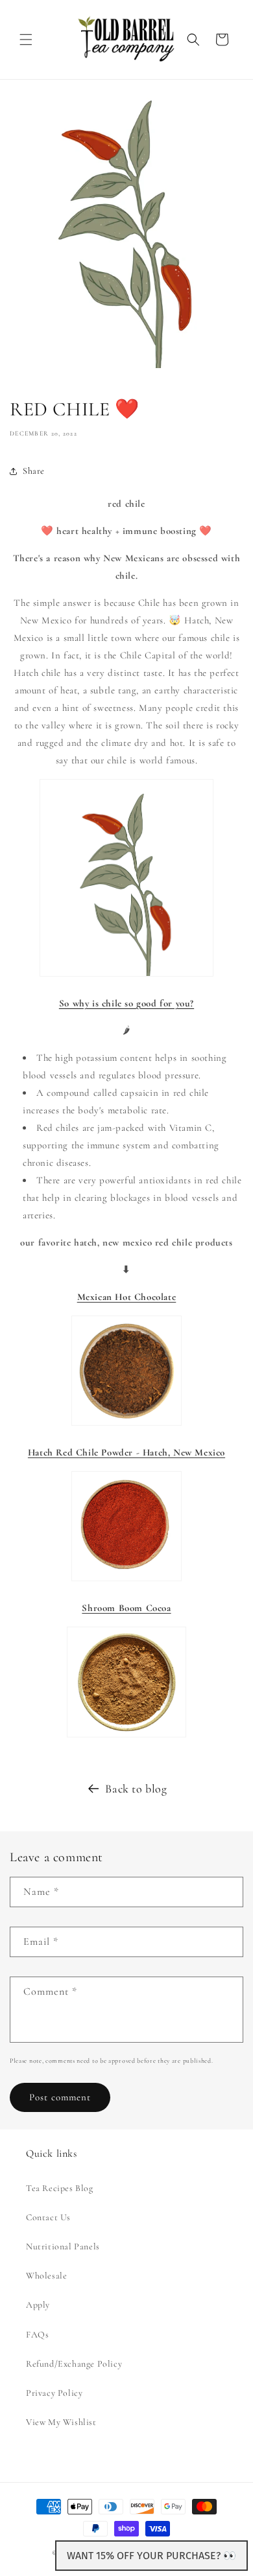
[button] (26, 40)
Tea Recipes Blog (60, 2188)
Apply (38, 2305)
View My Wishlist (61, 2422)
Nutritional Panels (63, 2246)
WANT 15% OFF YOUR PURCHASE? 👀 (151, 2556)
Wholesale (46, 2276)
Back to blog (136, 1789)
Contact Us (48, 2217)
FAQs (37, 2335)
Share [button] (34, 471)
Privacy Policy (54, 2393)
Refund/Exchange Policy (74, 2364)
